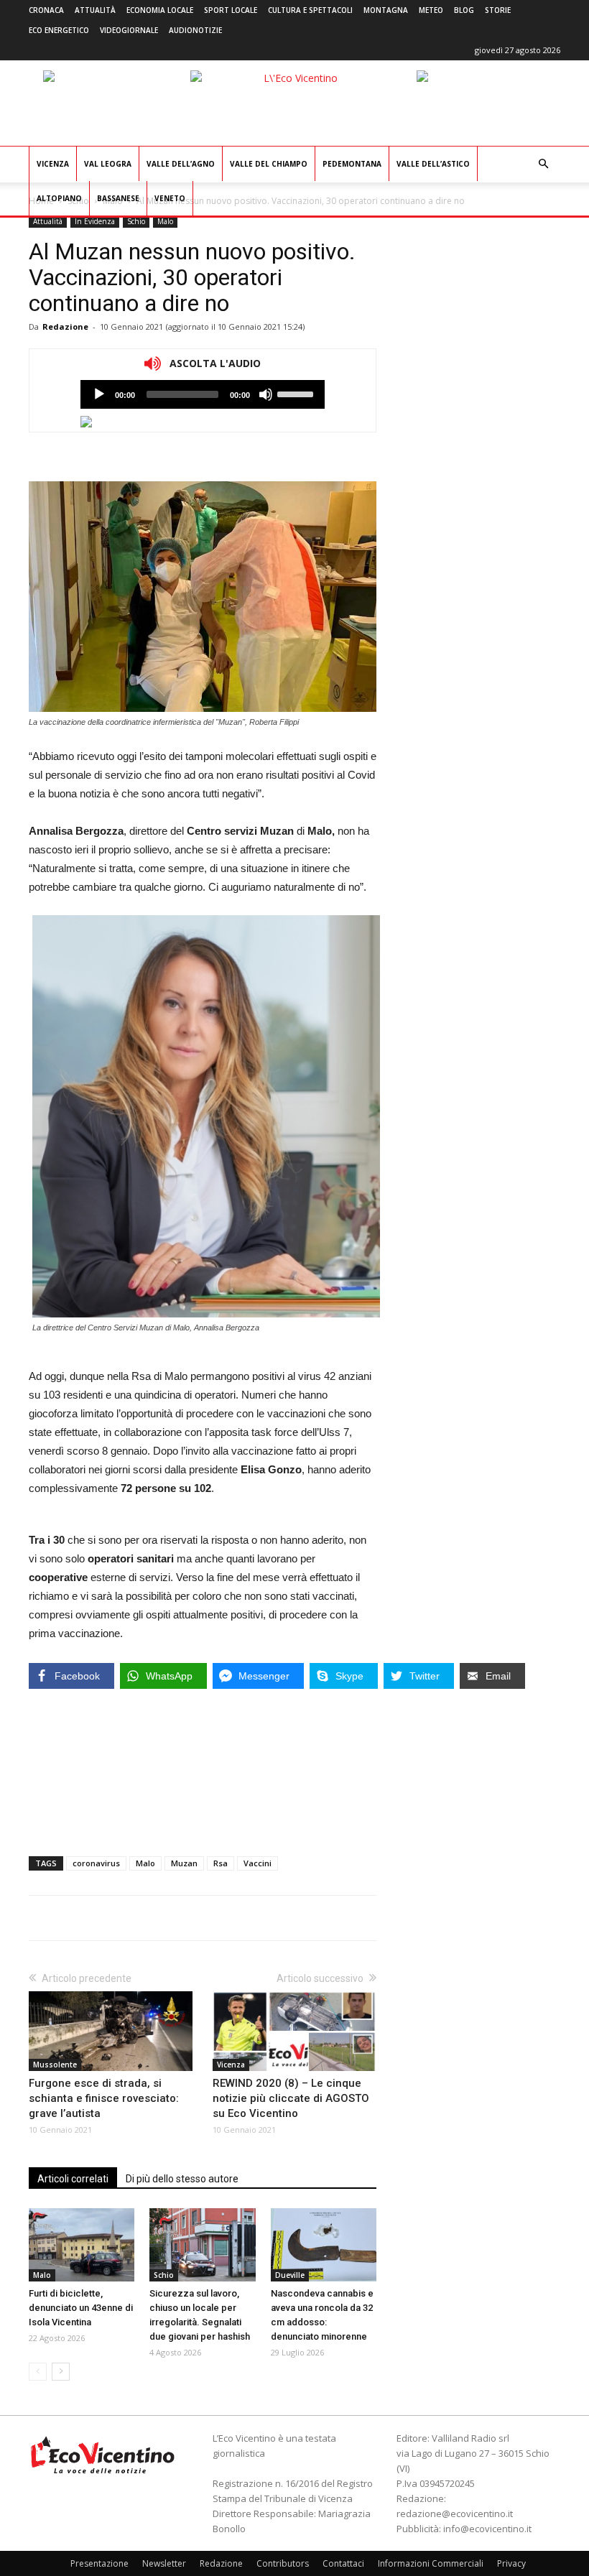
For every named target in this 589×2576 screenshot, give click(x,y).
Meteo (431, 10)
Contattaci (343, 2563)
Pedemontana (352, 164)
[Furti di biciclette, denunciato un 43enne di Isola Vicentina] (82, 2244)
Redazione (65, 326)
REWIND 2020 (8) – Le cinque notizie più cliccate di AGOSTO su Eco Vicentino (291, 2098)
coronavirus (96, 1863)
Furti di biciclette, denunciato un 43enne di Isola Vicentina (81, 2308)
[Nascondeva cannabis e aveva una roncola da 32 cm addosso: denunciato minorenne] (324, 2244)
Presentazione (99, 2563)
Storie (498, 10)
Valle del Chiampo (269, 164)
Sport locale (231, 10)
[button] (543, 164)
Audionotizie (195, 30)
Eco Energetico (59, 30)
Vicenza (53, 164)
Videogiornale (129, 30)
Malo (165, 221)
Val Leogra (108, 164)
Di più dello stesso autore (182, 2179)
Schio (136, 221)
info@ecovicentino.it (487, 2529)
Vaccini (258, 1863)
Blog (464, 10)
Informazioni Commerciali (431, 2563)
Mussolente (55, 2065)
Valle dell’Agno (181, 164)
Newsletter (164, 2563)
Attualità (95, 10)
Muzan (184, 1863)
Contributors (283, 2563)
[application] (203, 394)
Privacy (511, 2563)
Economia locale (160, 10)
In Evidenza (95, 221)
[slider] (297, 393)
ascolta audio (99, 394)
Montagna (386, 10)
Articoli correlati (73, 2179)
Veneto (170, 198)
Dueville (290, 2275)
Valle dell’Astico (433, 164)
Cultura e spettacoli (310, 10)
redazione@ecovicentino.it (455, 2514)
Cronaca (46, 10)
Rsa (221, 1863)
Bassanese (118, 198)
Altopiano (59, 198)
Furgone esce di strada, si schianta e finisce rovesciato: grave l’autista (104, 2098)
